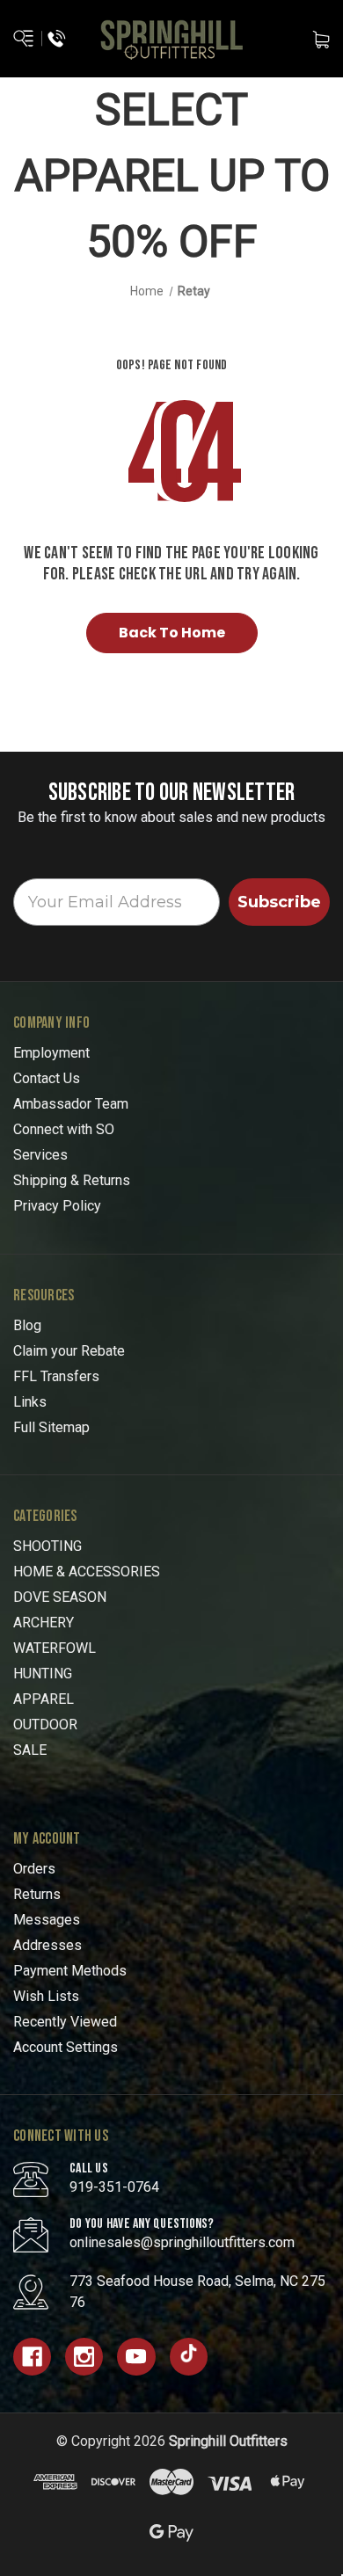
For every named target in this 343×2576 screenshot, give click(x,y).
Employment (51, 1053)
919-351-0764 (114, 2187)
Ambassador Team (71, 1104)
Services (40, 1155)
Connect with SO (64, 1129)
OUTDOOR (45, 1725)
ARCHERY (44, 1623)
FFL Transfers (56, 1376)
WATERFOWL (55, 1648)
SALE (30, 1750)
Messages (47, 1920)
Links (30, 1402)
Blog (27, 1325)
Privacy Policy (57, 1206)
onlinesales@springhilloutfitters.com (182, 2242)
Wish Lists (46, 1996)
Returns (37, 1894)
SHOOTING (47, 1546)
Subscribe (279, 902)
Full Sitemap (51, 1427)
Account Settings (66, 2047)
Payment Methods (70, 1971)
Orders (34, 1869)
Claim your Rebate (69, 1351)
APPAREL (44, 1699)
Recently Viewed (65, 2022)
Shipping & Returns (72, 1180)
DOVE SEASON (60, 1597)
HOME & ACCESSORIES (87, 1572)
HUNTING (43, 1674)
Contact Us (47, 1078)
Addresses (47, 1945)
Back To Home (172, 633)
